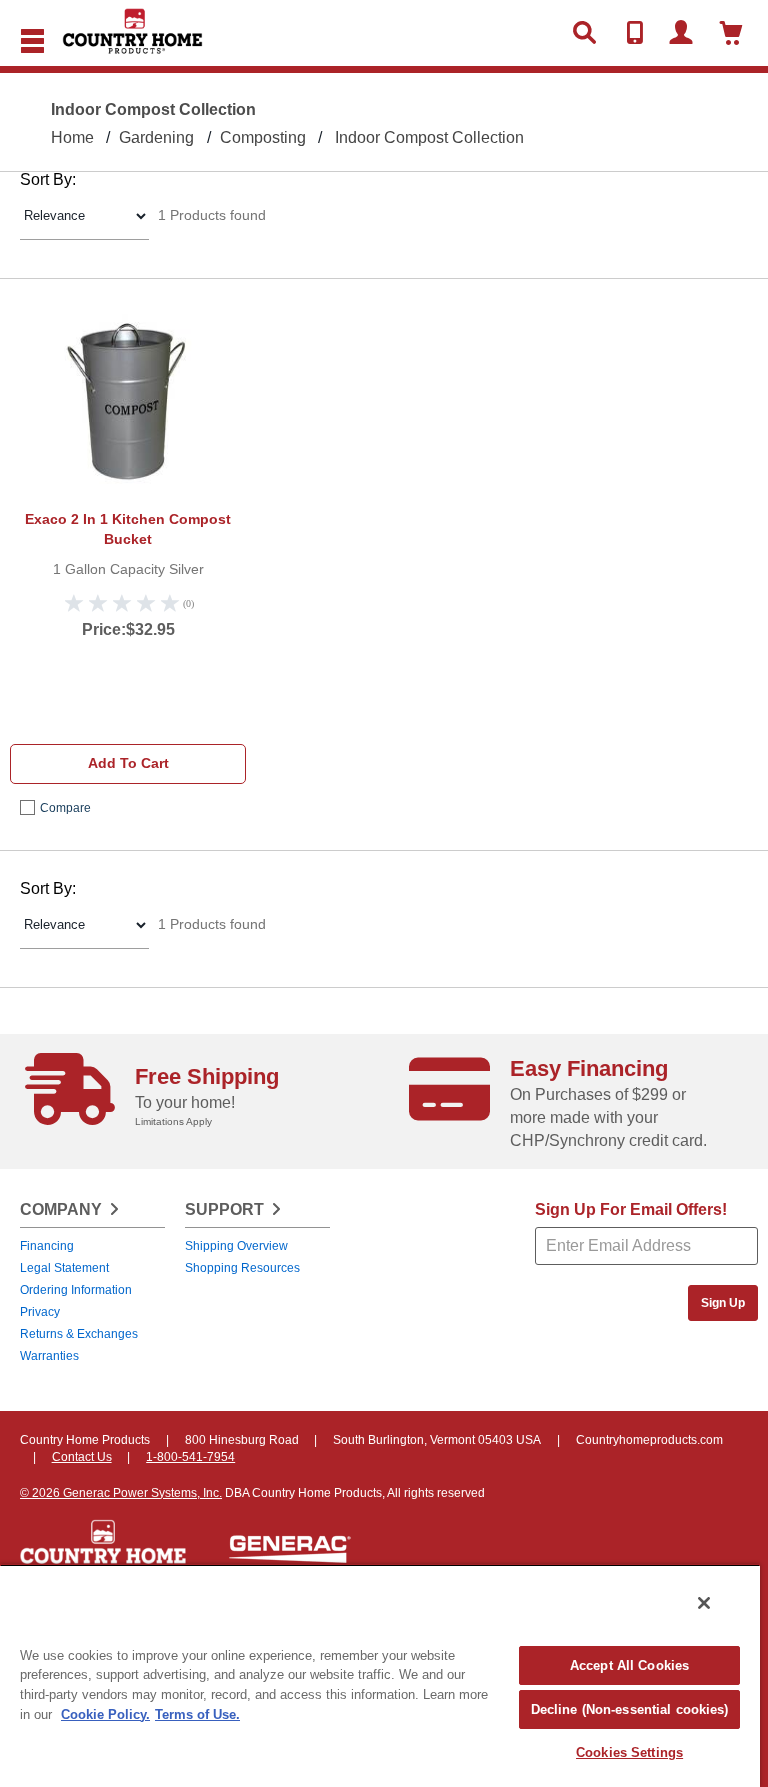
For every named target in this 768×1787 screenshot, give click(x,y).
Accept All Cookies (629, 1665)
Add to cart (128, 763)
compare (65, 808)
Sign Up (723, 1303)
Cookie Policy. (105, 1714)
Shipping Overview (236, 1246)
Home (72, 137)
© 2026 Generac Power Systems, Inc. (121, 1493)
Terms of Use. (197, 1714)
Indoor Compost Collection (429, 137)
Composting (263, 137)
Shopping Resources (242, 1268)
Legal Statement (64, 1268)
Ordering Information (76, 1290)
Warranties (49, 1356)
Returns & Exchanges (79, 1334)
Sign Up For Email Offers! (631, 1209)
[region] (380, 1675)
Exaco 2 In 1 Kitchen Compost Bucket (128, 529)
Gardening (156, 137)
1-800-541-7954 (190, 1457)
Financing (47, 1246)
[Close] (704, 1603)
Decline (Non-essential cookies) (630, 1709)
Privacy (40, 1312)
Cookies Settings (629, 1752)
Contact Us (82, 1457)
